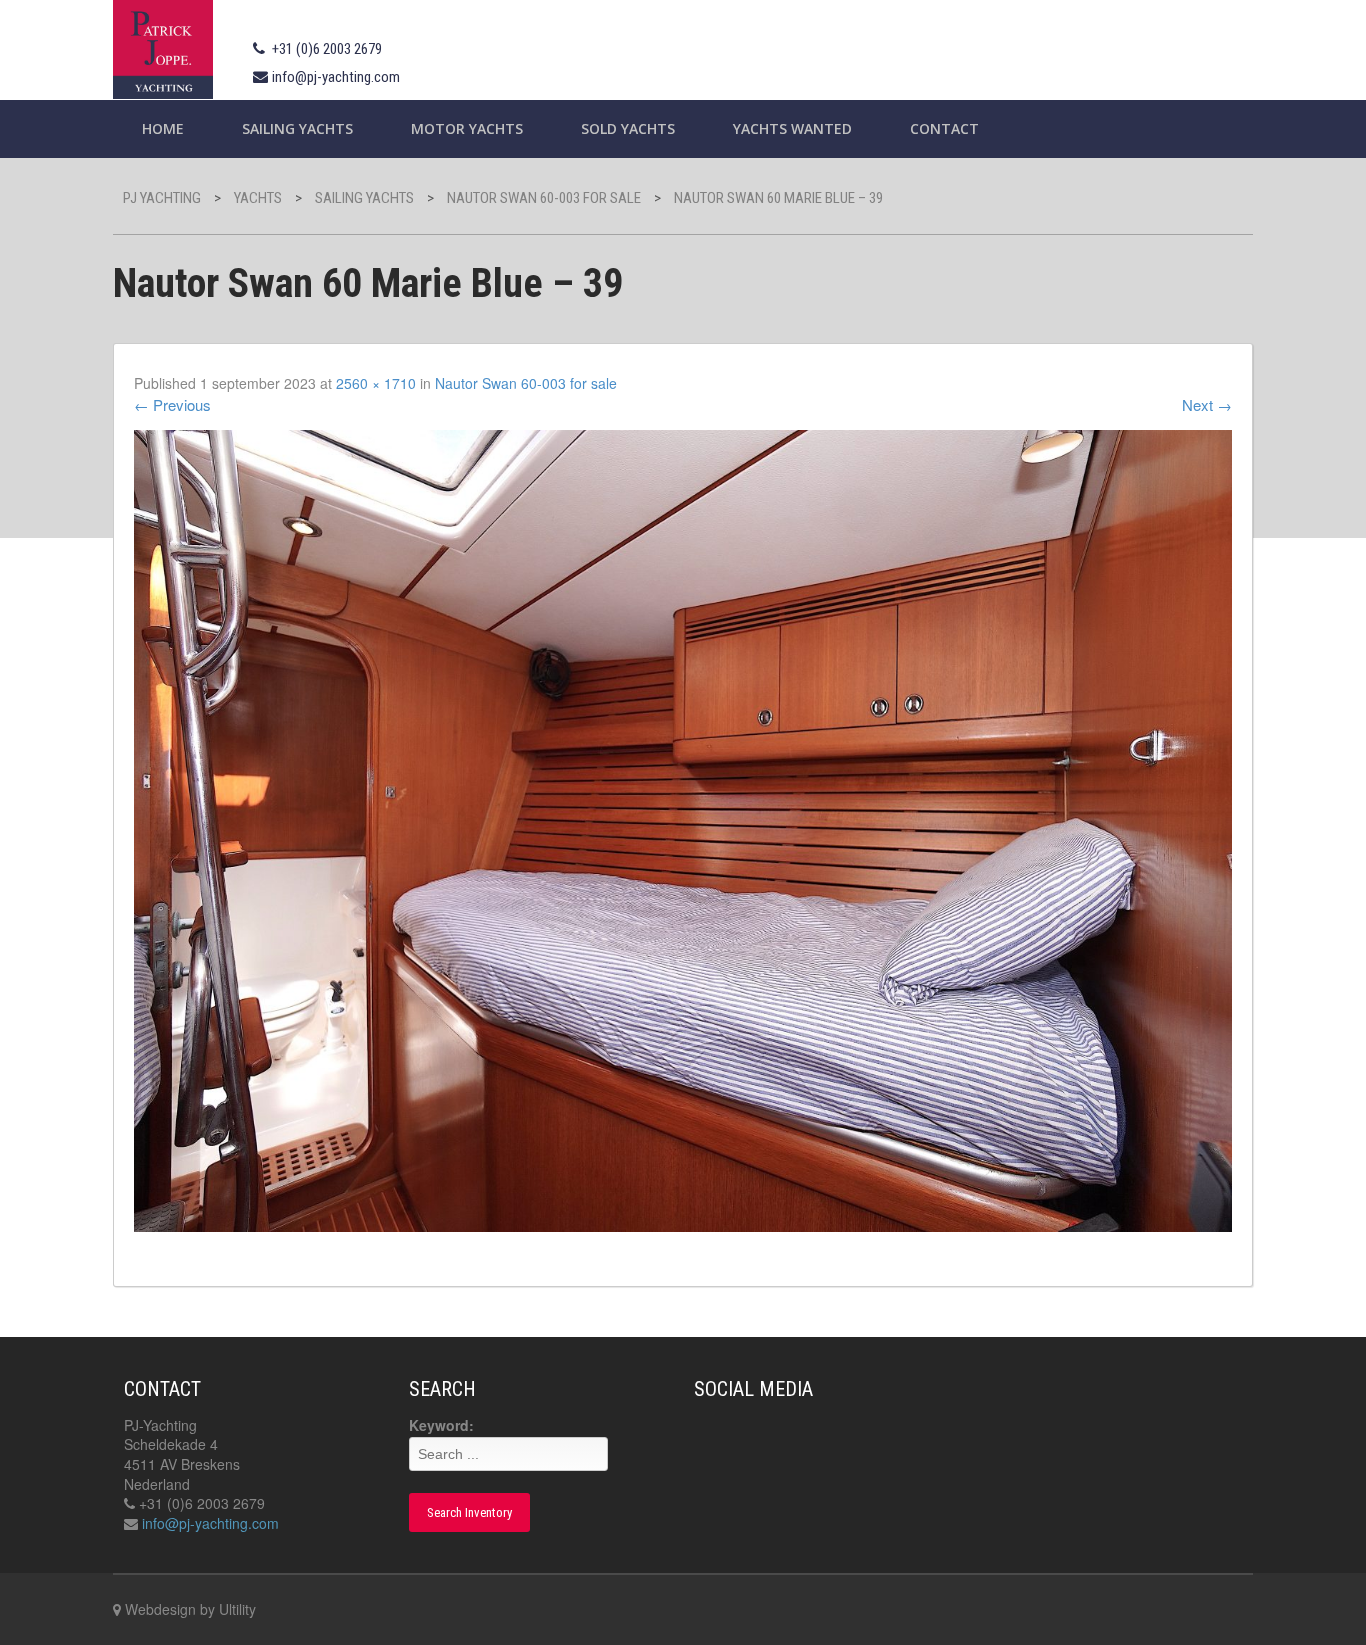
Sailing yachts (297, 128)
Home (163, 128)
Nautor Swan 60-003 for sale (526, 383)
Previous (172, 404)
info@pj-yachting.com (336, 77)
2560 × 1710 (376, 383)
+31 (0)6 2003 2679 (327, 49)
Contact (944, 128)
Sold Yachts (628, 128)
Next (1207, 404)
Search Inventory (469, 1512)
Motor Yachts (467, 128)
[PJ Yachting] (163, 46)
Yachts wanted (792, 128)
